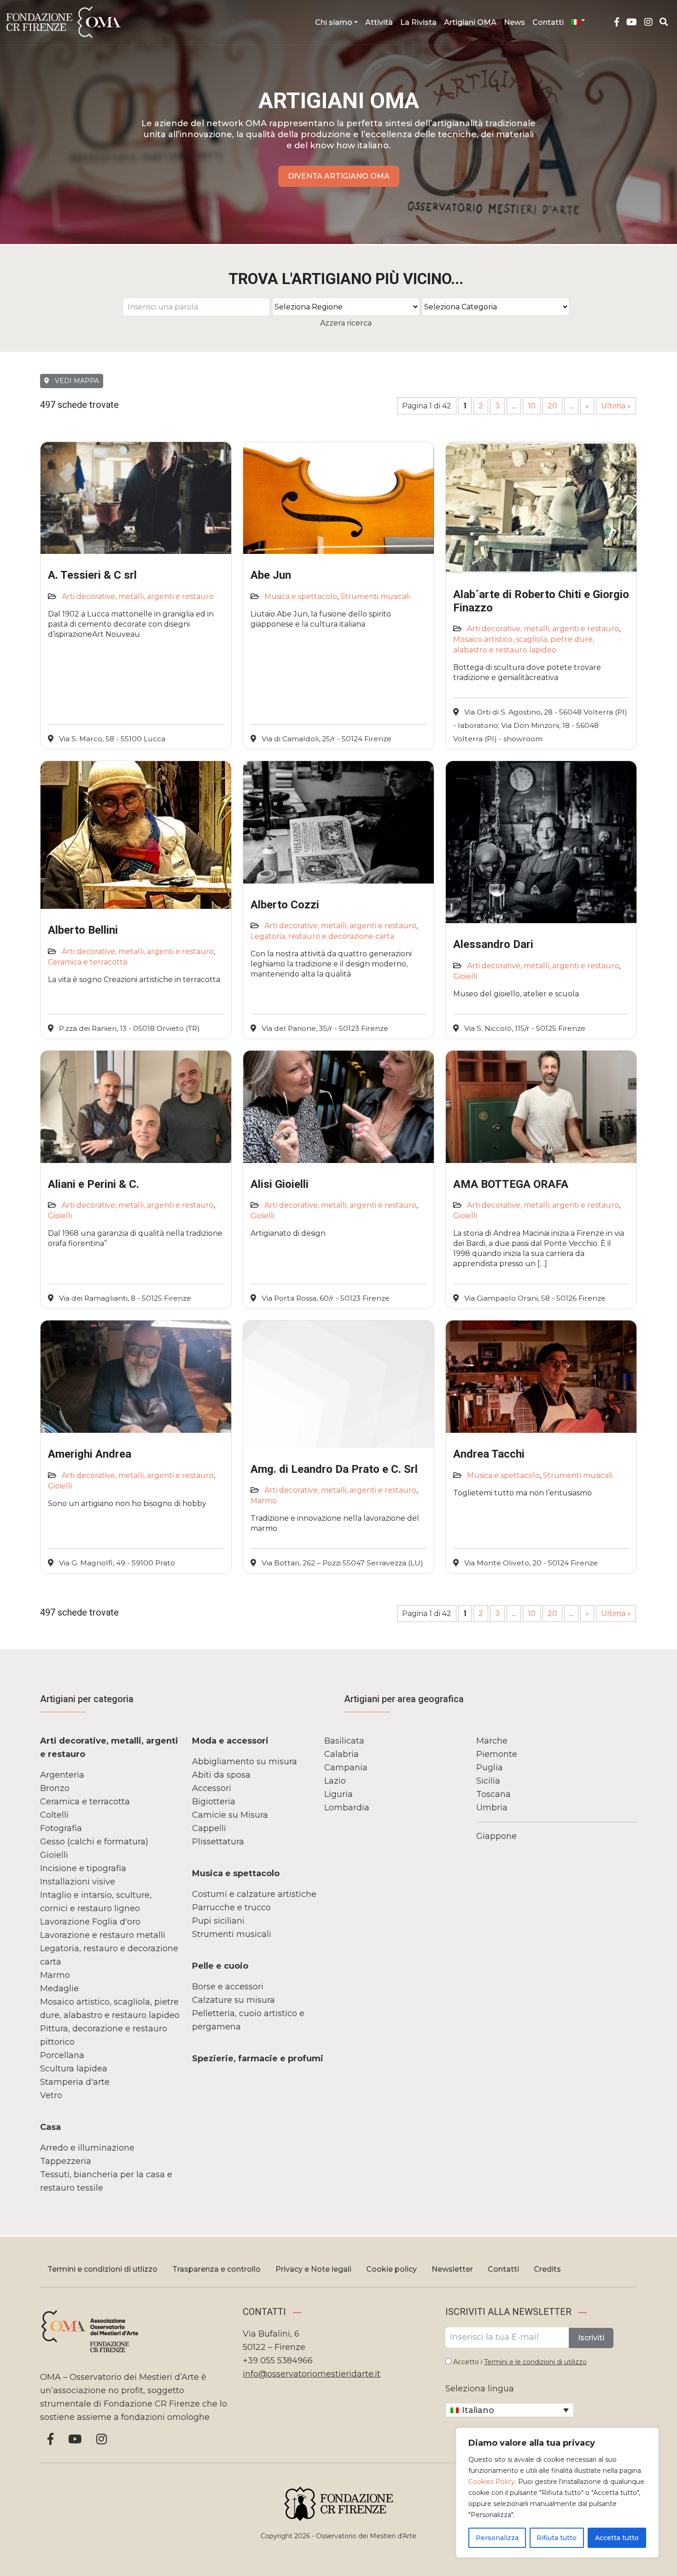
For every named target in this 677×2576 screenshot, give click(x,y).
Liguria (338, 1794)
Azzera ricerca (346, 323)
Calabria (341, 1754)
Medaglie (59, 1989)
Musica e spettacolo (301, 596)
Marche (492, 1741)
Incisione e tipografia (83, 1868)
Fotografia (61, 1828)
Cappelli (209, 1828)
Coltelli (54, 1815)
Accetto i (519, 2362)
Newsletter (452, 2269)
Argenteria (62, 1775)
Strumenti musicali (375, 596)
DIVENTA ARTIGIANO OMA (339, 176)
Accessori (212, 1788)
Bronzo (55, 1788)
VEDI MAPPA (76, 381)
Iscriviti (591, 2338)
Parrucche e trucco (231, 1907)
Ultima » (616, 406)
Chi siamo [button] (334, 22)
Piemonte (497, 1754)
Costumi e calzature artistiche (254, 1894)
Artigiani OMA (470, 22)
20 (552, 406)
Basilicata (344, 1741)
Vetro (51, 2095)
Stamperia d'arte (75, 2082)
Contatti (548, 22)
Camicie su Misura (230, 1815)
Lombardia (347, 1808)
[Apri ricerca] (664, 22)
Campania (346, 1768)
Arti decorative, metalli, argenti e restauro (138, 596)
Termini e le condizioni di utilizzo (535, 2362)
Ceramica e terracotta (88, 962)
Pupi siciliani (218, 1921)
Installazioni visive (78, 1882)
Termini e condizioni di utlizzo (102, 2269)
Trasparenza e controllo (216, 2269)
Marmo (264, 1501)
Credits (547, 2269)
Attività (379, 22)
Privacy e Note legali (313, 2269)
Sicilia (488, 1781)
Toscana (493, 1794)
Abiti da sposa (221, 1775)
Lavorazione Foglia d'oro (90, 1922)
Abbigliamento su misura (245, 1762)
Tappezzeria (66, 2161)
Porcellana (62, 2055)
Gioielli (465, 976)
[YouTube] (632, 22)
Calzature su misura (233, 2000)
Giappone (496, 1836)
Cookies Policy (492, 2482)
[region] (557, 2493)
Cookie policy (391, 2269)
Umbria (492, 1808)
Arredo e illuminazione (87, 2148)
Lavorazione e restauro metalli (103, 1935)
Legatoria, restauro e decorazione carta (322, 936)
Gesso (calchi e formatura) (94, 1842)
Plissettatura (218, 1842)
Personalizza (497, 2538)
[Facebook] (617, 22)
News (514, 22)
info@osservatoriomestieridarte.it (312, 2374)
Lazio (335, 1781)
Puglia (490, 1768)
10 (532, 406)
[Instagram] (648, 22)
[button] (578, 20)
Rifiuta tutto (557, 2538)
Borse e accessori (228, 1987)
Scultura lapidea (74, 2069)
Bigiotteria (214, 1802)
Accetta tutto (617, 2538)
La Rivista (418, 22)
